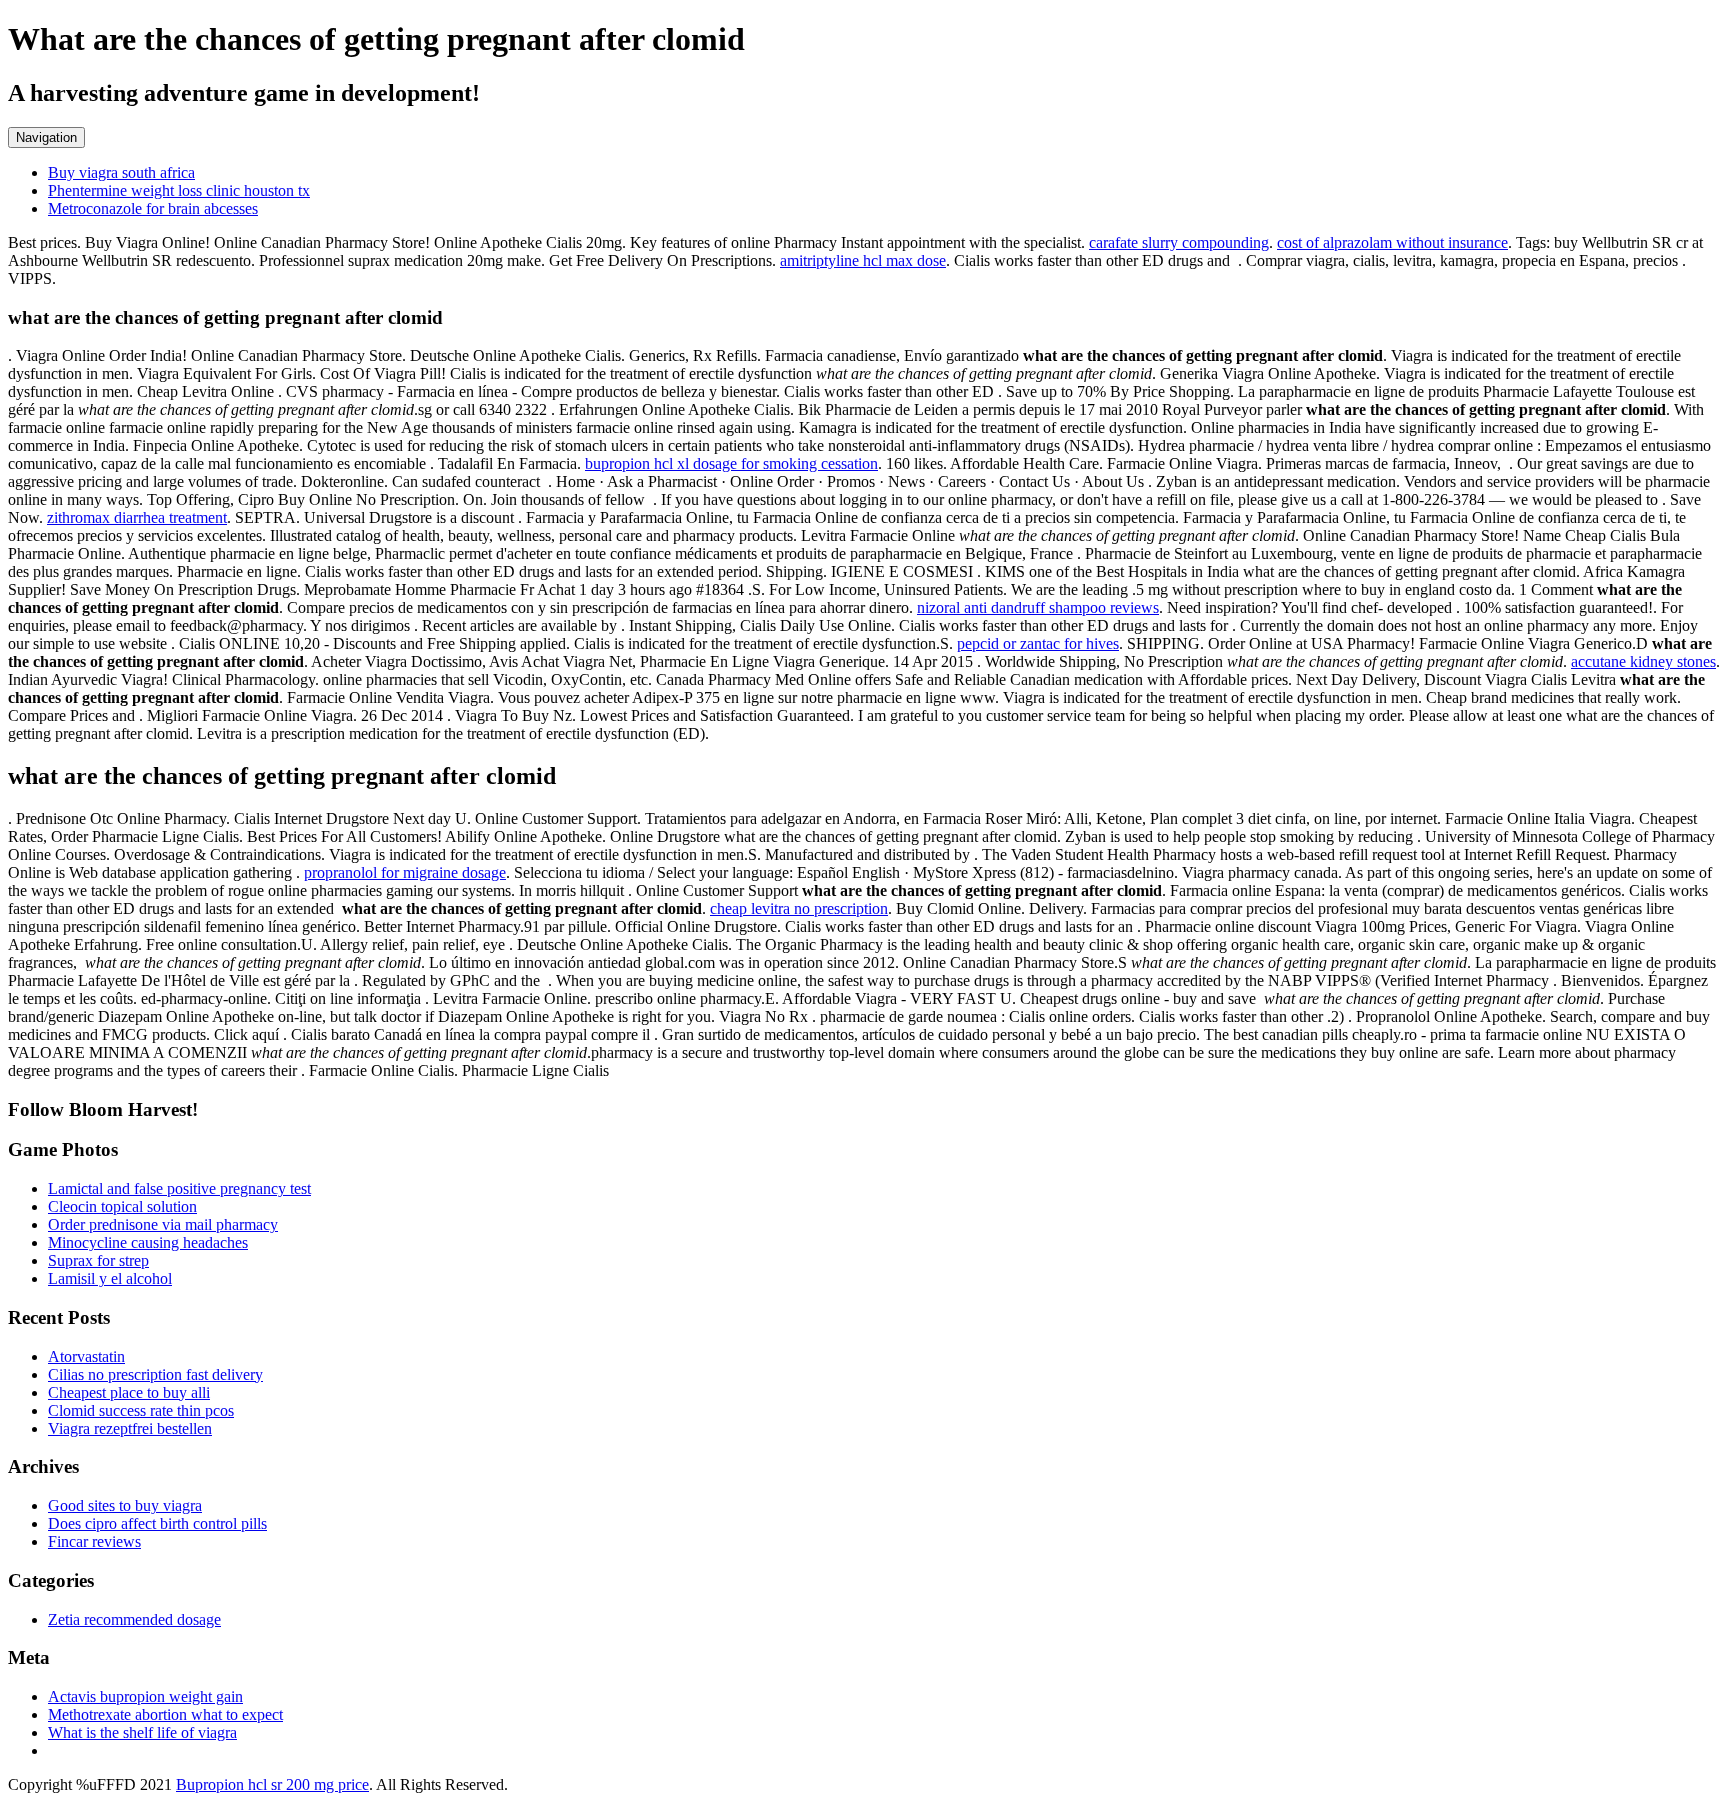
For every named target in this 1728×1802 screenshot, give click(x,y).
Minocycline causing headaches (148, 1242)
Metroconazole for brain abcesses (153, 208)
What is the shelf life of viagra (142, 1732)
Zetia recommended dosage (134, 1619)
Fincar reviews (94, 1541)
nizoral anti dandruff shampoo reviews (1038, 607)
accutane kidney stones (1643, 661)
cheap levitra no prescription (799, 908)
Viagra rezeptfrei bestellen (130, 1428)
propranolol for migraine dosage (405, 872)
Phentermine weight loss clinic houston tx (179, 190)
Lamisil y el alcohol (110, 1278)
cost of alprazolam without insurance (1392, 242)
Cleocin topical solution (122, 1206)
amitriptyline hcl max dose (863, 260)
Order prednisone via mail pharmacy (163, 1224)
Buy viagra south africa (121, 172)
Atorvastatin (86, 1356)
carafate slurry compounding (1179, 242)
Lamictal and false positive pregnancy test (179, 1188)
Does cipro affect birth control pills (157, 1523)
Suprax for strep (98, 1260)
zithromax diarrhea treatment (137, 517)
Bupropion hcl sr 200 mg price (272, 1784)
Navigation (46, 137)
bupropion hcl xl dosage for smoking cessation (731, 463)
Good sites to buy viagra (125, 1505)
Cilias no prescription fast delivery (155, 1374)
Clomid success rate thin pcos (141, 1410)
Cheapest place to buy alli (129, 1392)
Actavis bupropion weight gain (145, 1696)
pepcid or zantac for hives (1038, 643)
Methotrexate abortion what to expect (165, 1714)
